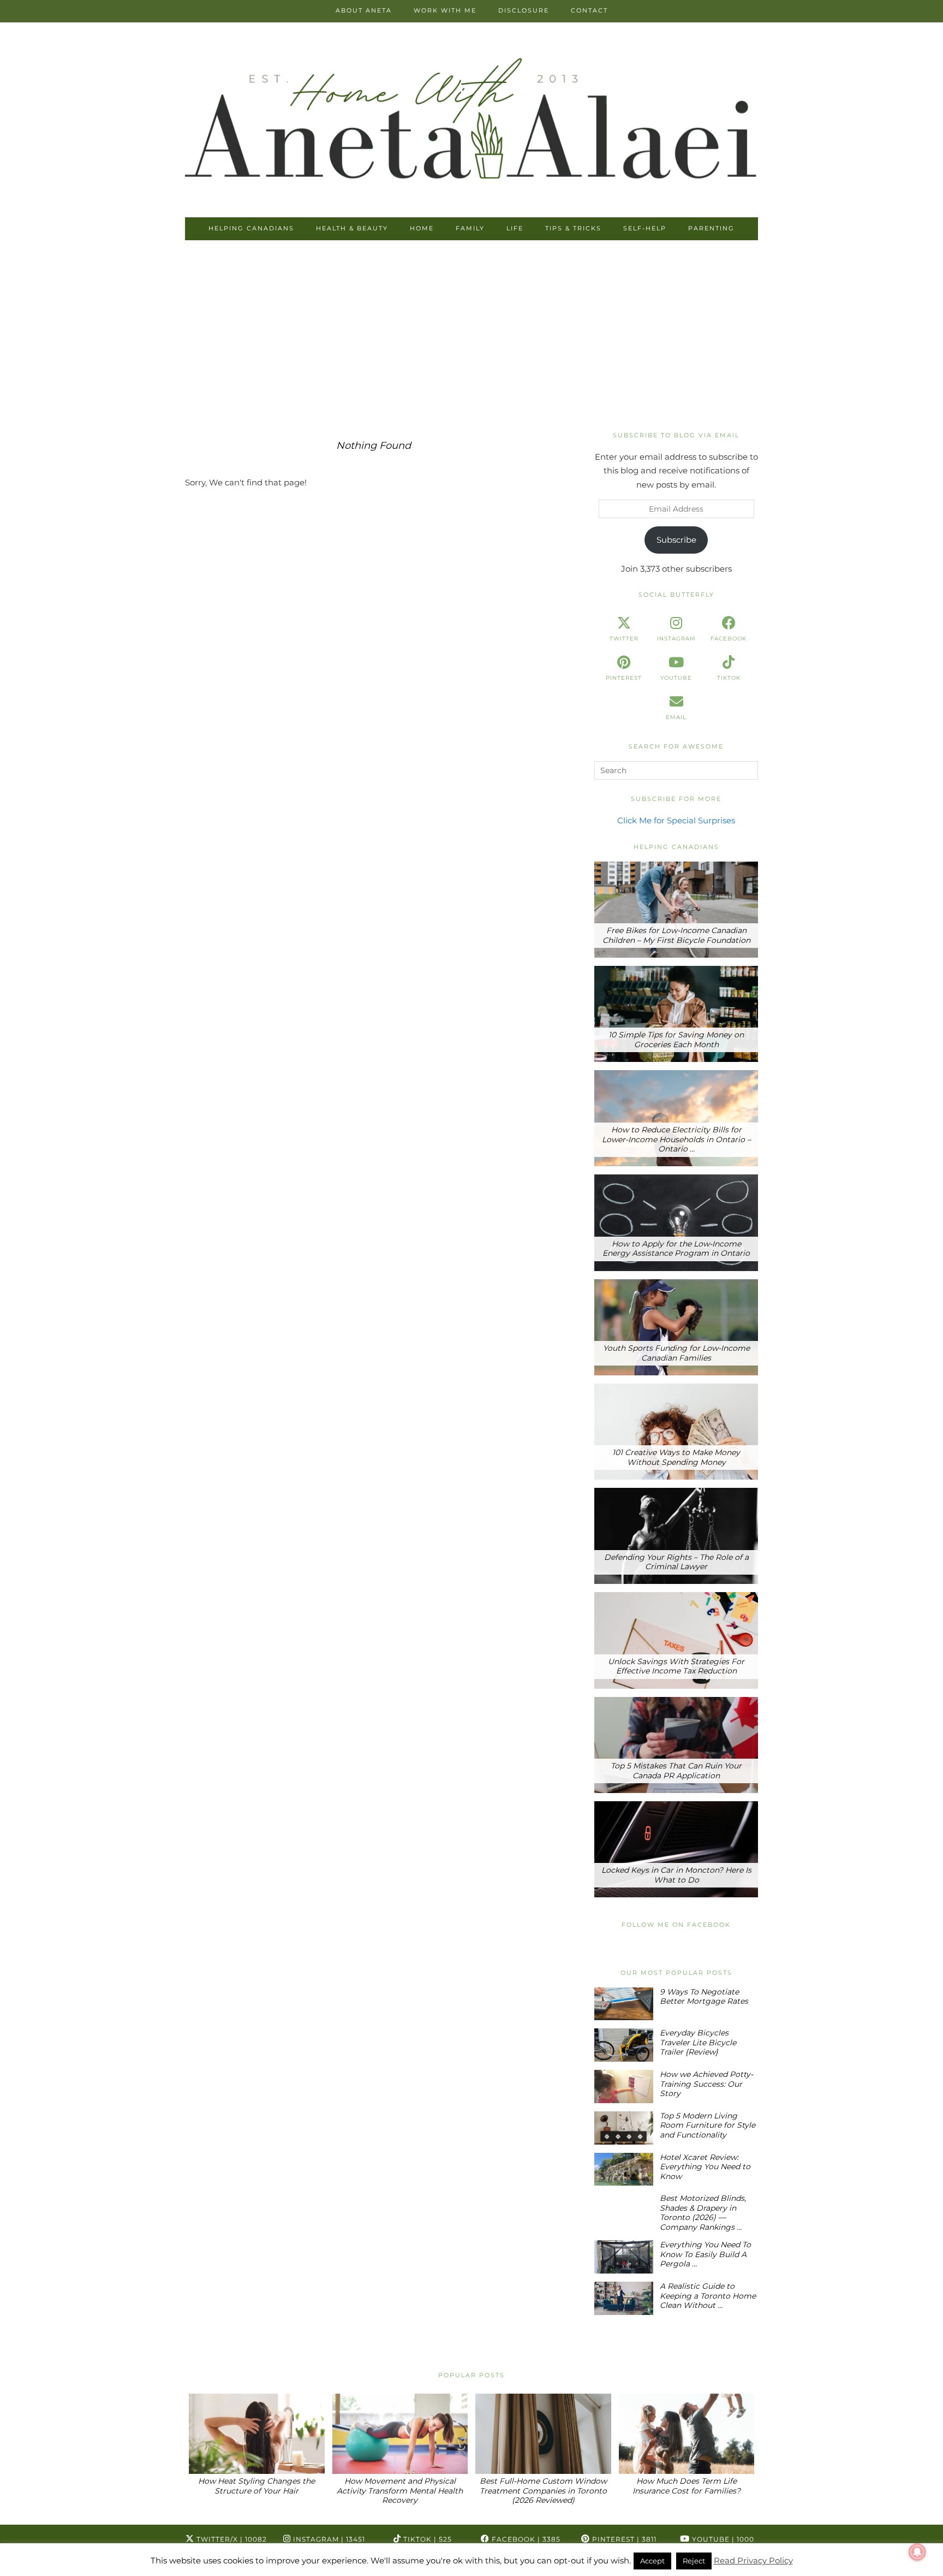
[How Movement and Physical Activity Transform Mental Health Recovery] (400, 2434)
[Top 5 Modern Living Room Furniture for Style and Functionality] (624, 2128)
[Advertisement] (471, 336)
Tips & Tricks (573, 228)
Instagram (328, 2539)
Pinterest (623, 2539)
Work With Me (445, 10)
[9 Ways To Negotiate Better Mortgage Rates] (624, 2004)
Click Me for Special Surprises (676, 820)
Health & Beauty (352, 228)
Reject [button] (694, 2561)
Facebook (525, 2539)
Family (470, 228)
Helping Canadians (251, 228)
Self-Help (645, 228)
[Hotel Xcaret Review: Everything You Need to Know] (624, 2170)
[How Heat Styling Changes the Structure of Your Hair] (257, 2434)
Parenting (711, 228)
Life (515, 228)
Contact (589, 10)
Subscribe (676, 540)
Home (422, 228)
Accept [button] (652, 2561)
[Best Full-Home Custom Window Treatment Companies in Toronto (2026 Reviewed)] (543, 2434)
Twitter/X (231, 2539)
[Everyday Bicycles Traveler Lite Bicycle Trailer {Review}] (624, 2045)
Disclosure (524, 10)
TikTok (426, 2539)
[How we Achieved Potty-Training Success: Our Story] (624, 2087)
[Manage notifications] (917, 2552)
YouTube (722, 2539)
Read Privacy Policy (753, 2560)
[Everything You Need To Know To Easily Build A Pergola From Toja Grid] (624, 2257)
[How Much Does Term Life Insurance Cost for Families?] (687, 2434)
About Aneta (364, 10)
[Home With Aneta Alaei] (471, 121)
